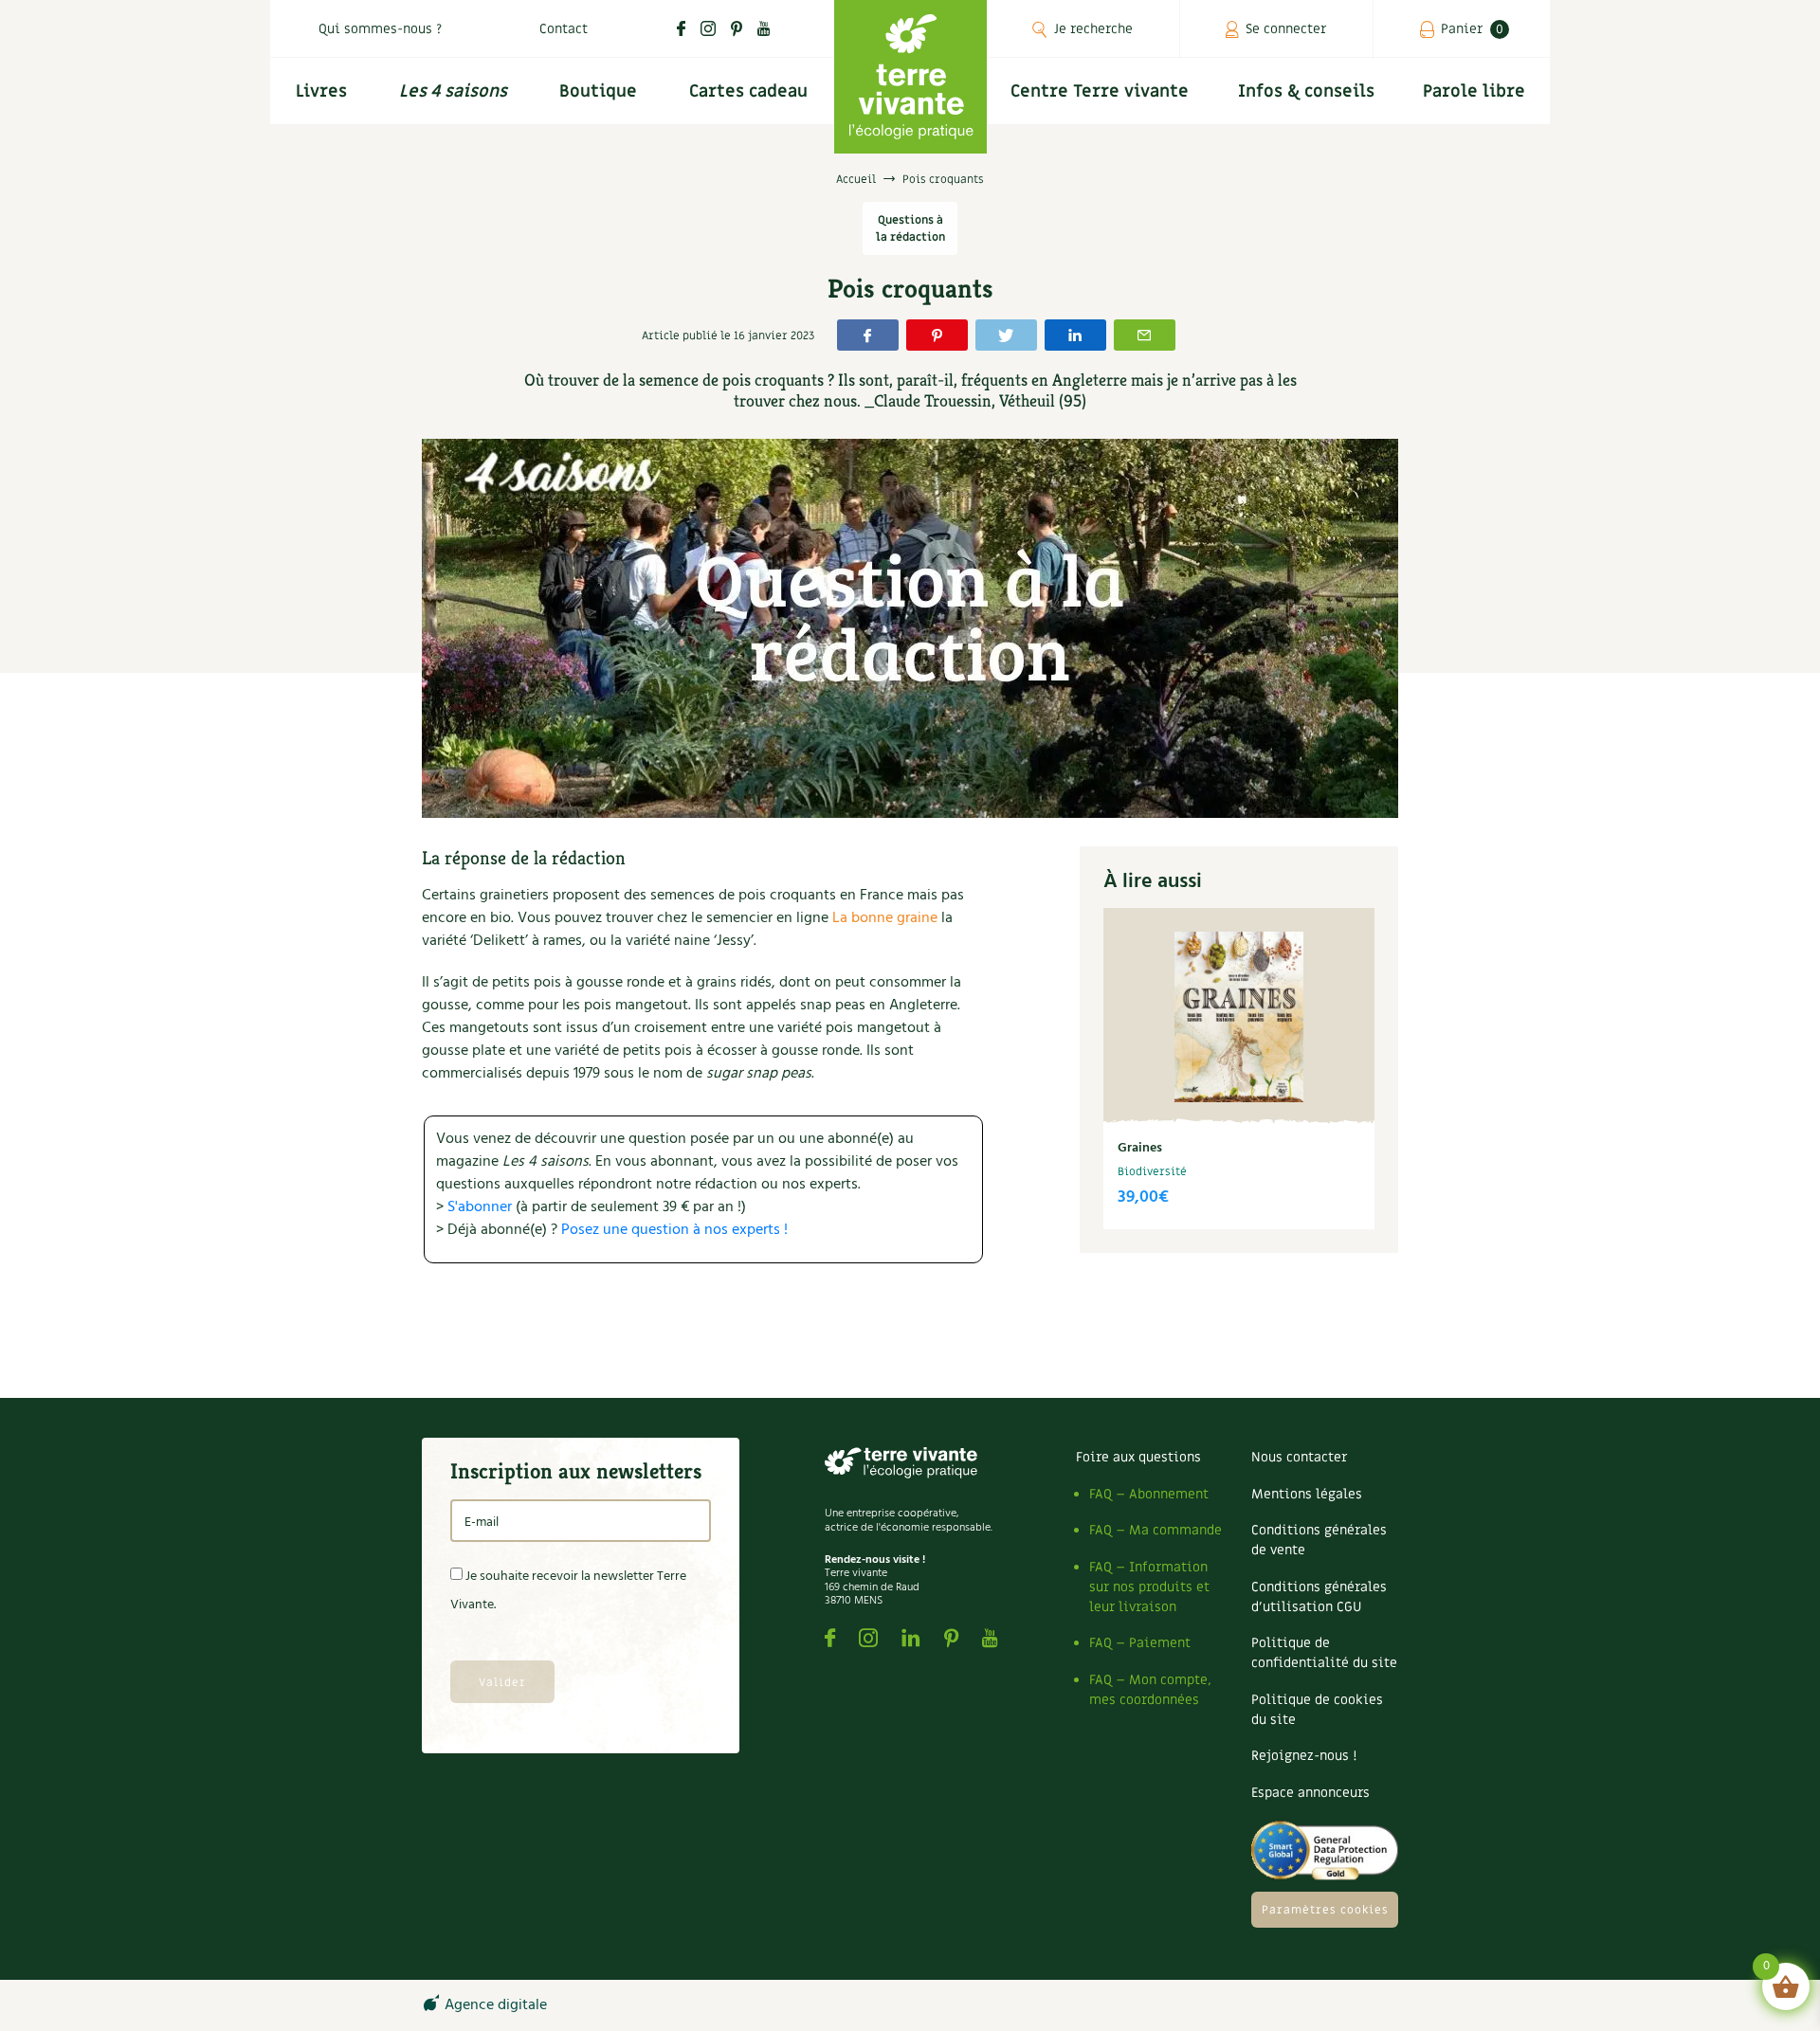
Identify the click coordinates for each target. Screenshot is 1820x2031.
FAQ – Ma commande (1156, 1530)
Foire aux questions (1138, 1457)
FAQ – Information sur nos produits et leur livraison (1149, 1587)
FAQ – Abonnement (1149, 1494)
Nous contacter (1299, 1457)
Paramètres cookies (1325, 1910)
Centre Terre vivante (1100, 91)
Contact (564, 29)
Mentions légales (1307, 1494)
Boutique (598, 91)
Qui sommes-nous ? (380, 29)
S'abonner (480, 1207)
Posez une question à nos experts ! (674, 1230)
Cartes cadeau (748, 91)
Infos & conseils (1306, 91)
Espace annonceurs (1310, 1793)
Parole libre (1474, 91)
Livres (321, 91)
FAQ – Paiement (1140, 1643)
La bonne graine (885, 918)
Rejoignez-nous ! (1304, 1756)
